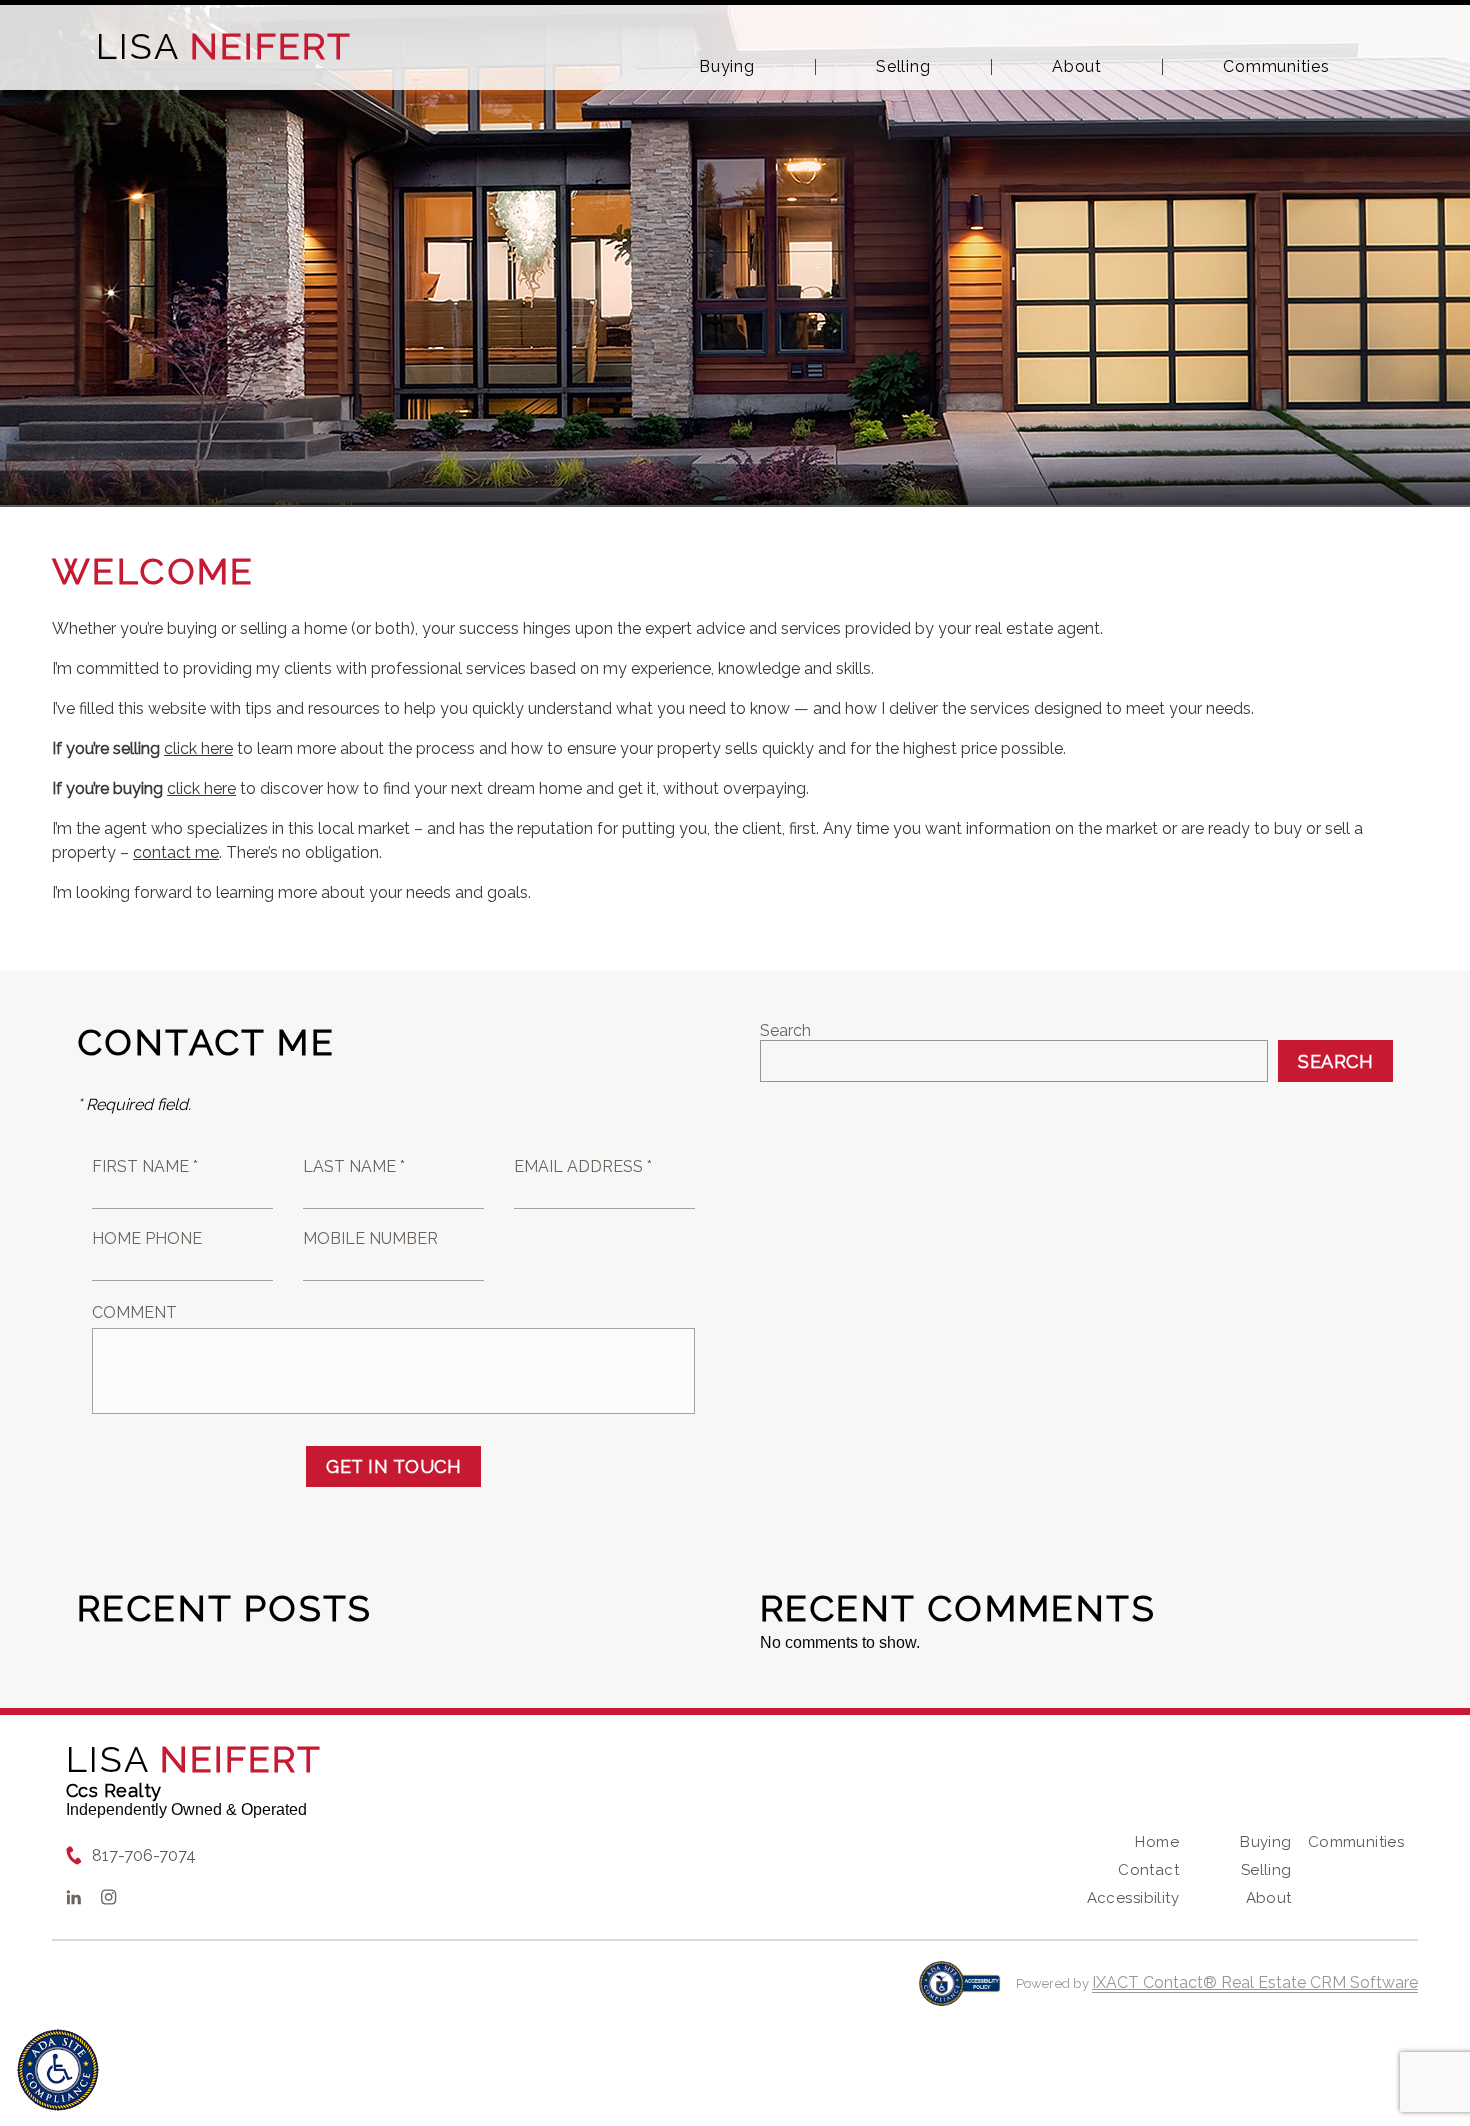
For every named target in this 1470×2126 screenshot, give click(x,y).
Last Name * (354, 1166)
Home (1157, 1842)
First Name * (145, 1166)
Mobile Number (370, 1238)
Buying (727, 67)
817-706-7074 (144, 1855)
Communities (1276, 67)
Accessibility (1133, 1898)
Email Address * (583, 1166)
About (1077, 67)
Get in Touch (393, 1466)
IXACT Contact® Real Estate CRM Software (1255, 1982)
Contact (1148, 1870)
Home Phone (147, 1238)
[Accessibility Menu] (58, 2070)
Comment (134, 1312)
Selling (903, 67)
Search (785, 1030)
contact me (176, 852)
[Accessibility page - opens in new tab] (959, 1993)
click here (198, 748)
